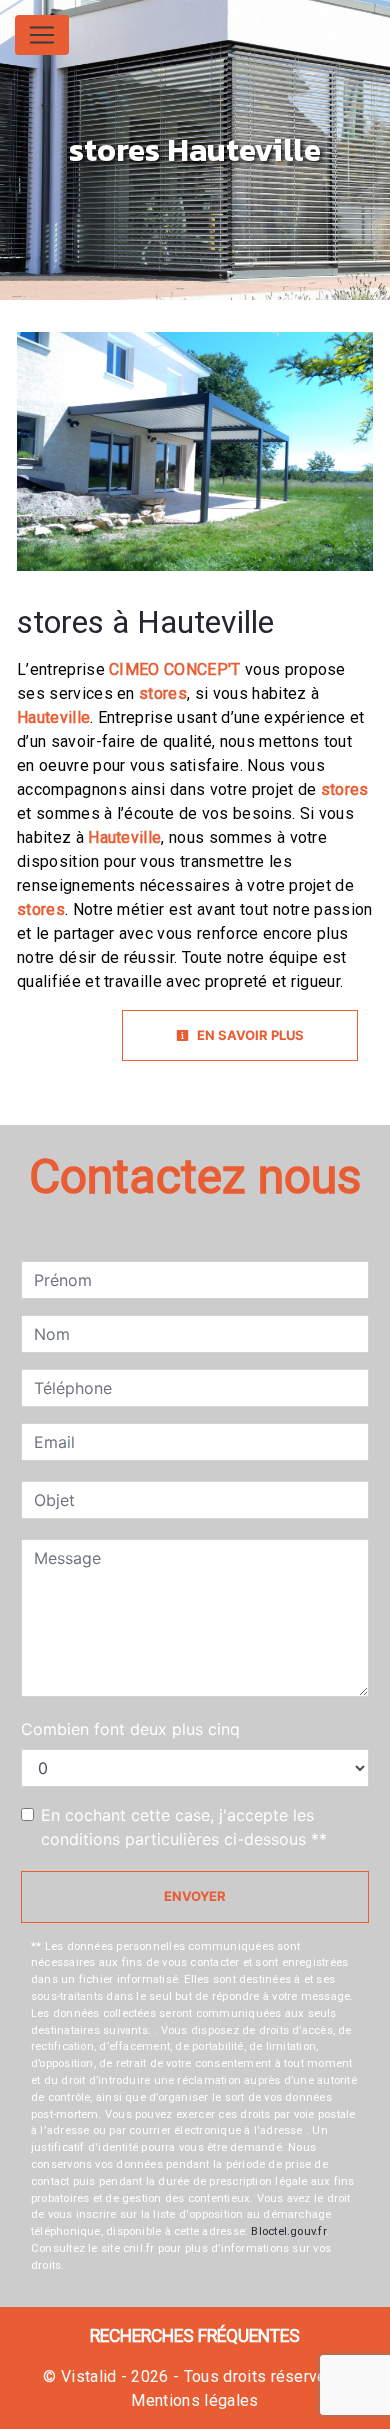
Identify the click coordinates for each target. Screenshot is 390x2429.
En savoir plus (249, 1035)
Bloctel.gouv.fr (288, 2231)
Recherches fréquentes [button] (195, 2336)
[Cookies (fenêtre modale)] (6, 2417)
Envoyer (195, 1896)
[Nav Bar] (42, 35)
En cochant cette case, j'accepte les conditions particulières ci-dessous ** (184, 1827)
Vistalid (89, 2376)
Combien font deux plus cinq (130, 1729)
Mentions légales (194, 2400)
